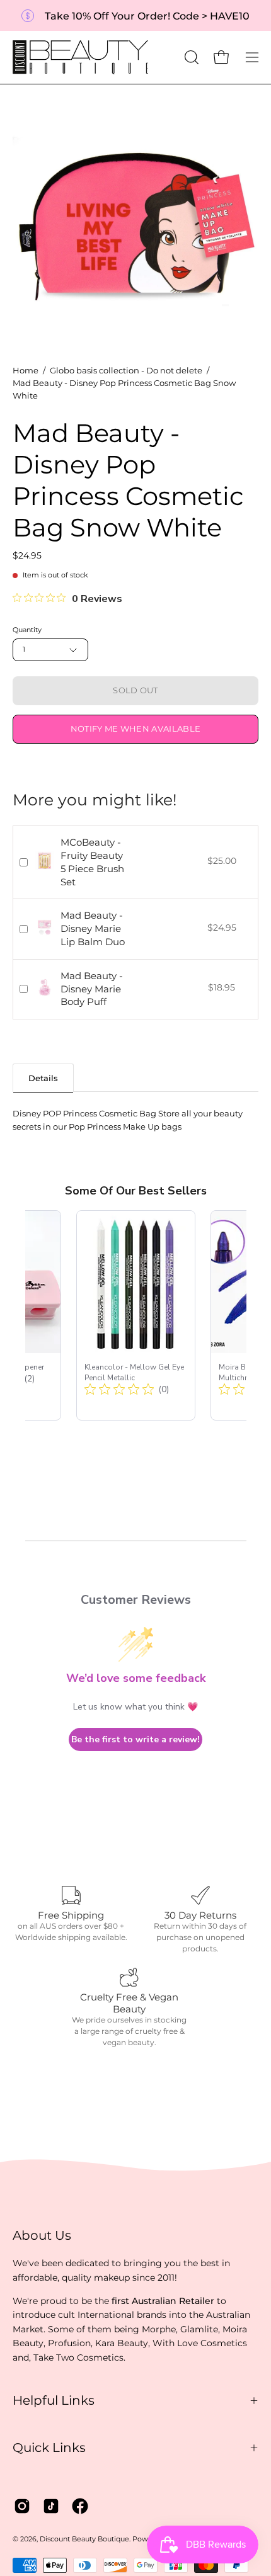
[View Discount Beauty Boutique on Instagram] (22, 2506)
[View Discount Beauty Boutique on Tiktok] (51, 2506)
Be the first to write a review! (135, 1739)
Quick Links (49, 2448)
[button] (190, 57)
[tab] (43, 1078)
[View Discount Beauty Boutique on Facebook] (80, 2506)
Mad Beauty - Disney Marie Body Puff (92, 989)
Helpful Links (54, 2400)
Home (26, 371)
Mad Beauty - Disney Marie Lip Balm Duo (93, 928)
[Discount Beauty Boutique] (82, 57)
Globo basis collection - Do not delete (126, 371)
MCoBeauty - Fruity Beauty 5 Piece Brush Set (92, 862)
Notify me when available (136, 729)
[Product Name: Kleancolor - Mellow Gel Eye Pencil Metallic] (136, 1315)
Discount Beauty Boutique (84, 2539)
